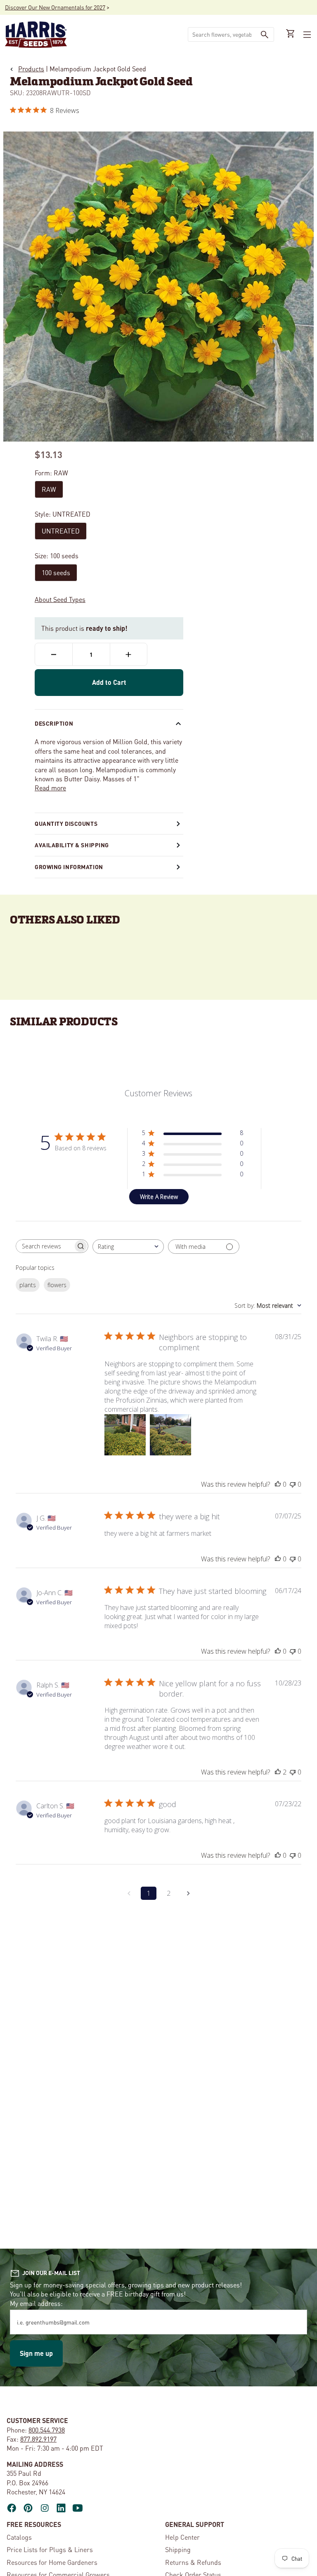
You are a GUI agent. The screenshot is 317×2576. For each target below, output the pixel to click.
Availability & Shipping (72, 845)
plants (28, 1285)
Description (54, 723)
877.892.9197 (38, 2439)
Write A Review (159, 1197)
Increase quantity (129, 654)
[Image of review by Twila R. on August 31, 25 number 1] (125, 1435)
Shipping (178, 2549)
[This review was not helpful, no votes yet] (293, 1484)
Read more (50, 788)
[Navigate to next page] (188, 1893)
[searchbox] (45, 1246)
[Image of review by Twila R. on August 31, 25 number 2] (170, 1435)
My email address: (36, 2303)
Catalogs (19, 2537)
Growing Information (69, 867)
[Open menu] (306, 35)
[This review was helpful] (278, 1772)
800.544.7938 (47, 2430)
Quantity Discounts (66, 823)
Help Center (182, 2537)
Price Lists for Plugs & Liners (50, 2549)
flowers (57, 1285)
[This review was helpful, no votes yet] (278, 1484)
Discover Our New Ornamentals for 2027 (55, 7)
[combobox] (222, 34)
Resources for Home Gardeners (52, 2562)
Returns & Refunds (193, 2562)
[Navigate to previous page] (129, 1893)
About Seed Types (60, 599)
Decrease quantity (54, 654)
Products (31, 69)
